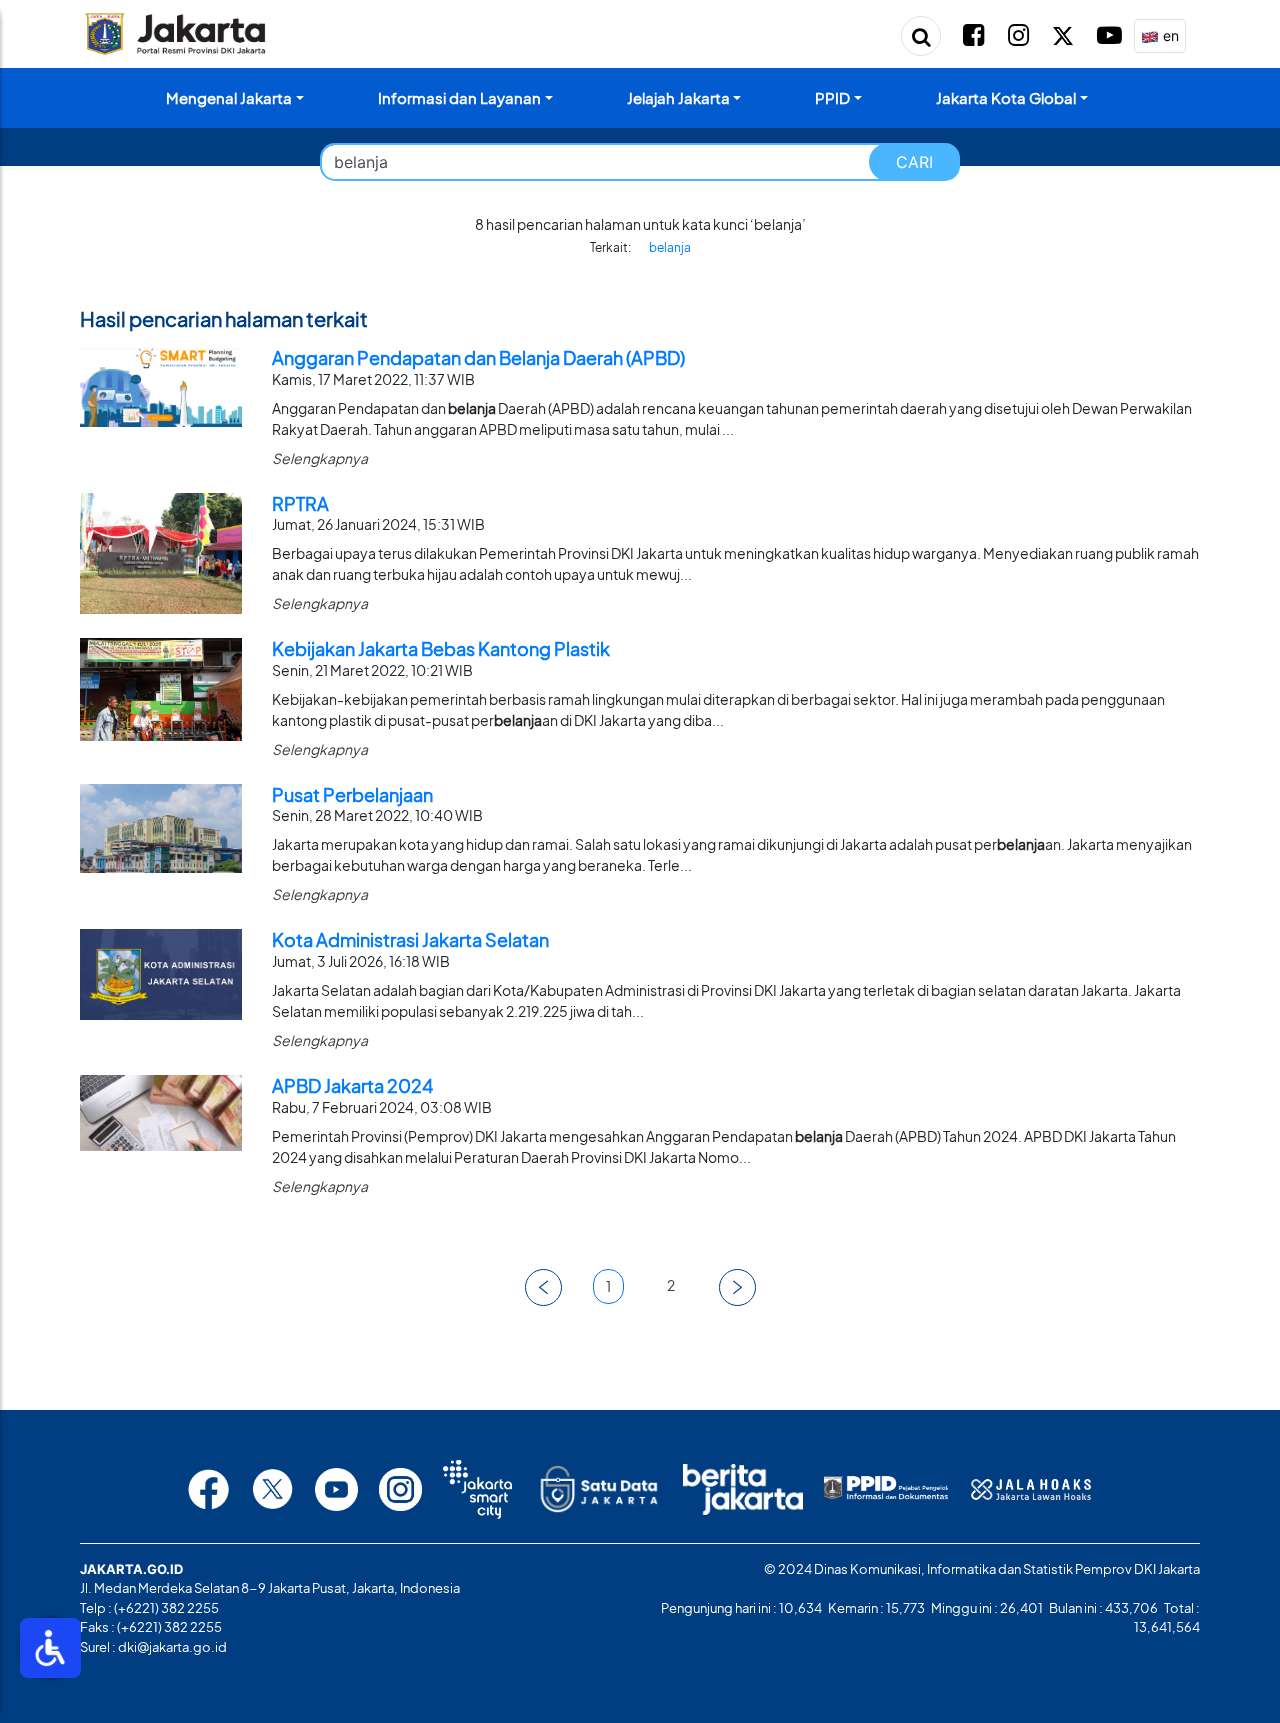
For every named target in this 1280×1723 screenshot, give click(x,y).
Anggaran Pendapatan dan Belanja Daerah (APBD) (478, 357)
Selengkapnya (320, 458)
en (1169, 35)
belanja (670, 247)
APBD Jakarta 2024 (352, 1085)
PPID (832, 97)
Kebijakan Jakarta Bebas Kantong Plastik (441, 648)
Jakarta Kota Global (1006, 97)
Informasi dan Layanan (459, 97)
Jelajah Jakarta (678, 97)
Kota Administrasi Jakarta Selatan (410, 939)
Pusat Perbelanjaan (352, 794)
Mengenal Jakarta (229, 97)
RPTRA (300, 503)
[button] (543, 1287)
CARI (914, 162)
